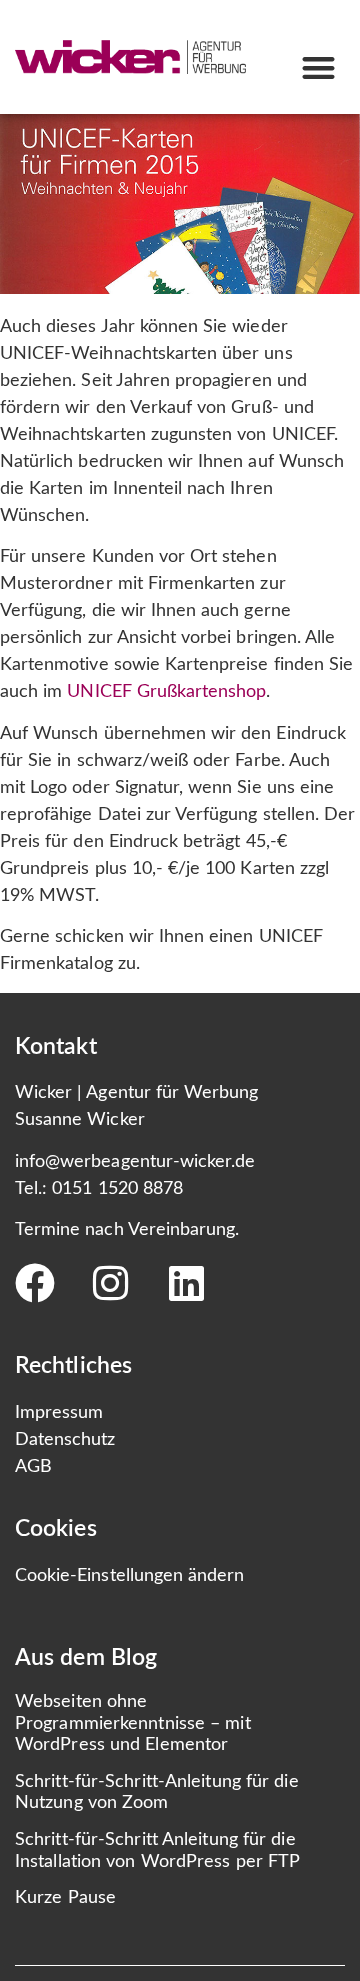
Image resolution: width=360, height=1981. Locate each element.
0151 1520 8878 (117, 1189)
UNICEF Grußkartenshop (166, 692)
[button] (318, 68)
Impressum (59, 1413)
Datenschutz (65, 1440)
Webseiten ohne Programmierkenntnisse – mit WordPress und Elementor (133, 1723)
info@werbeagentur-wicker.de (135, 1162)
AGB (33, 1467)
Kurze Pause (65, 1898)
